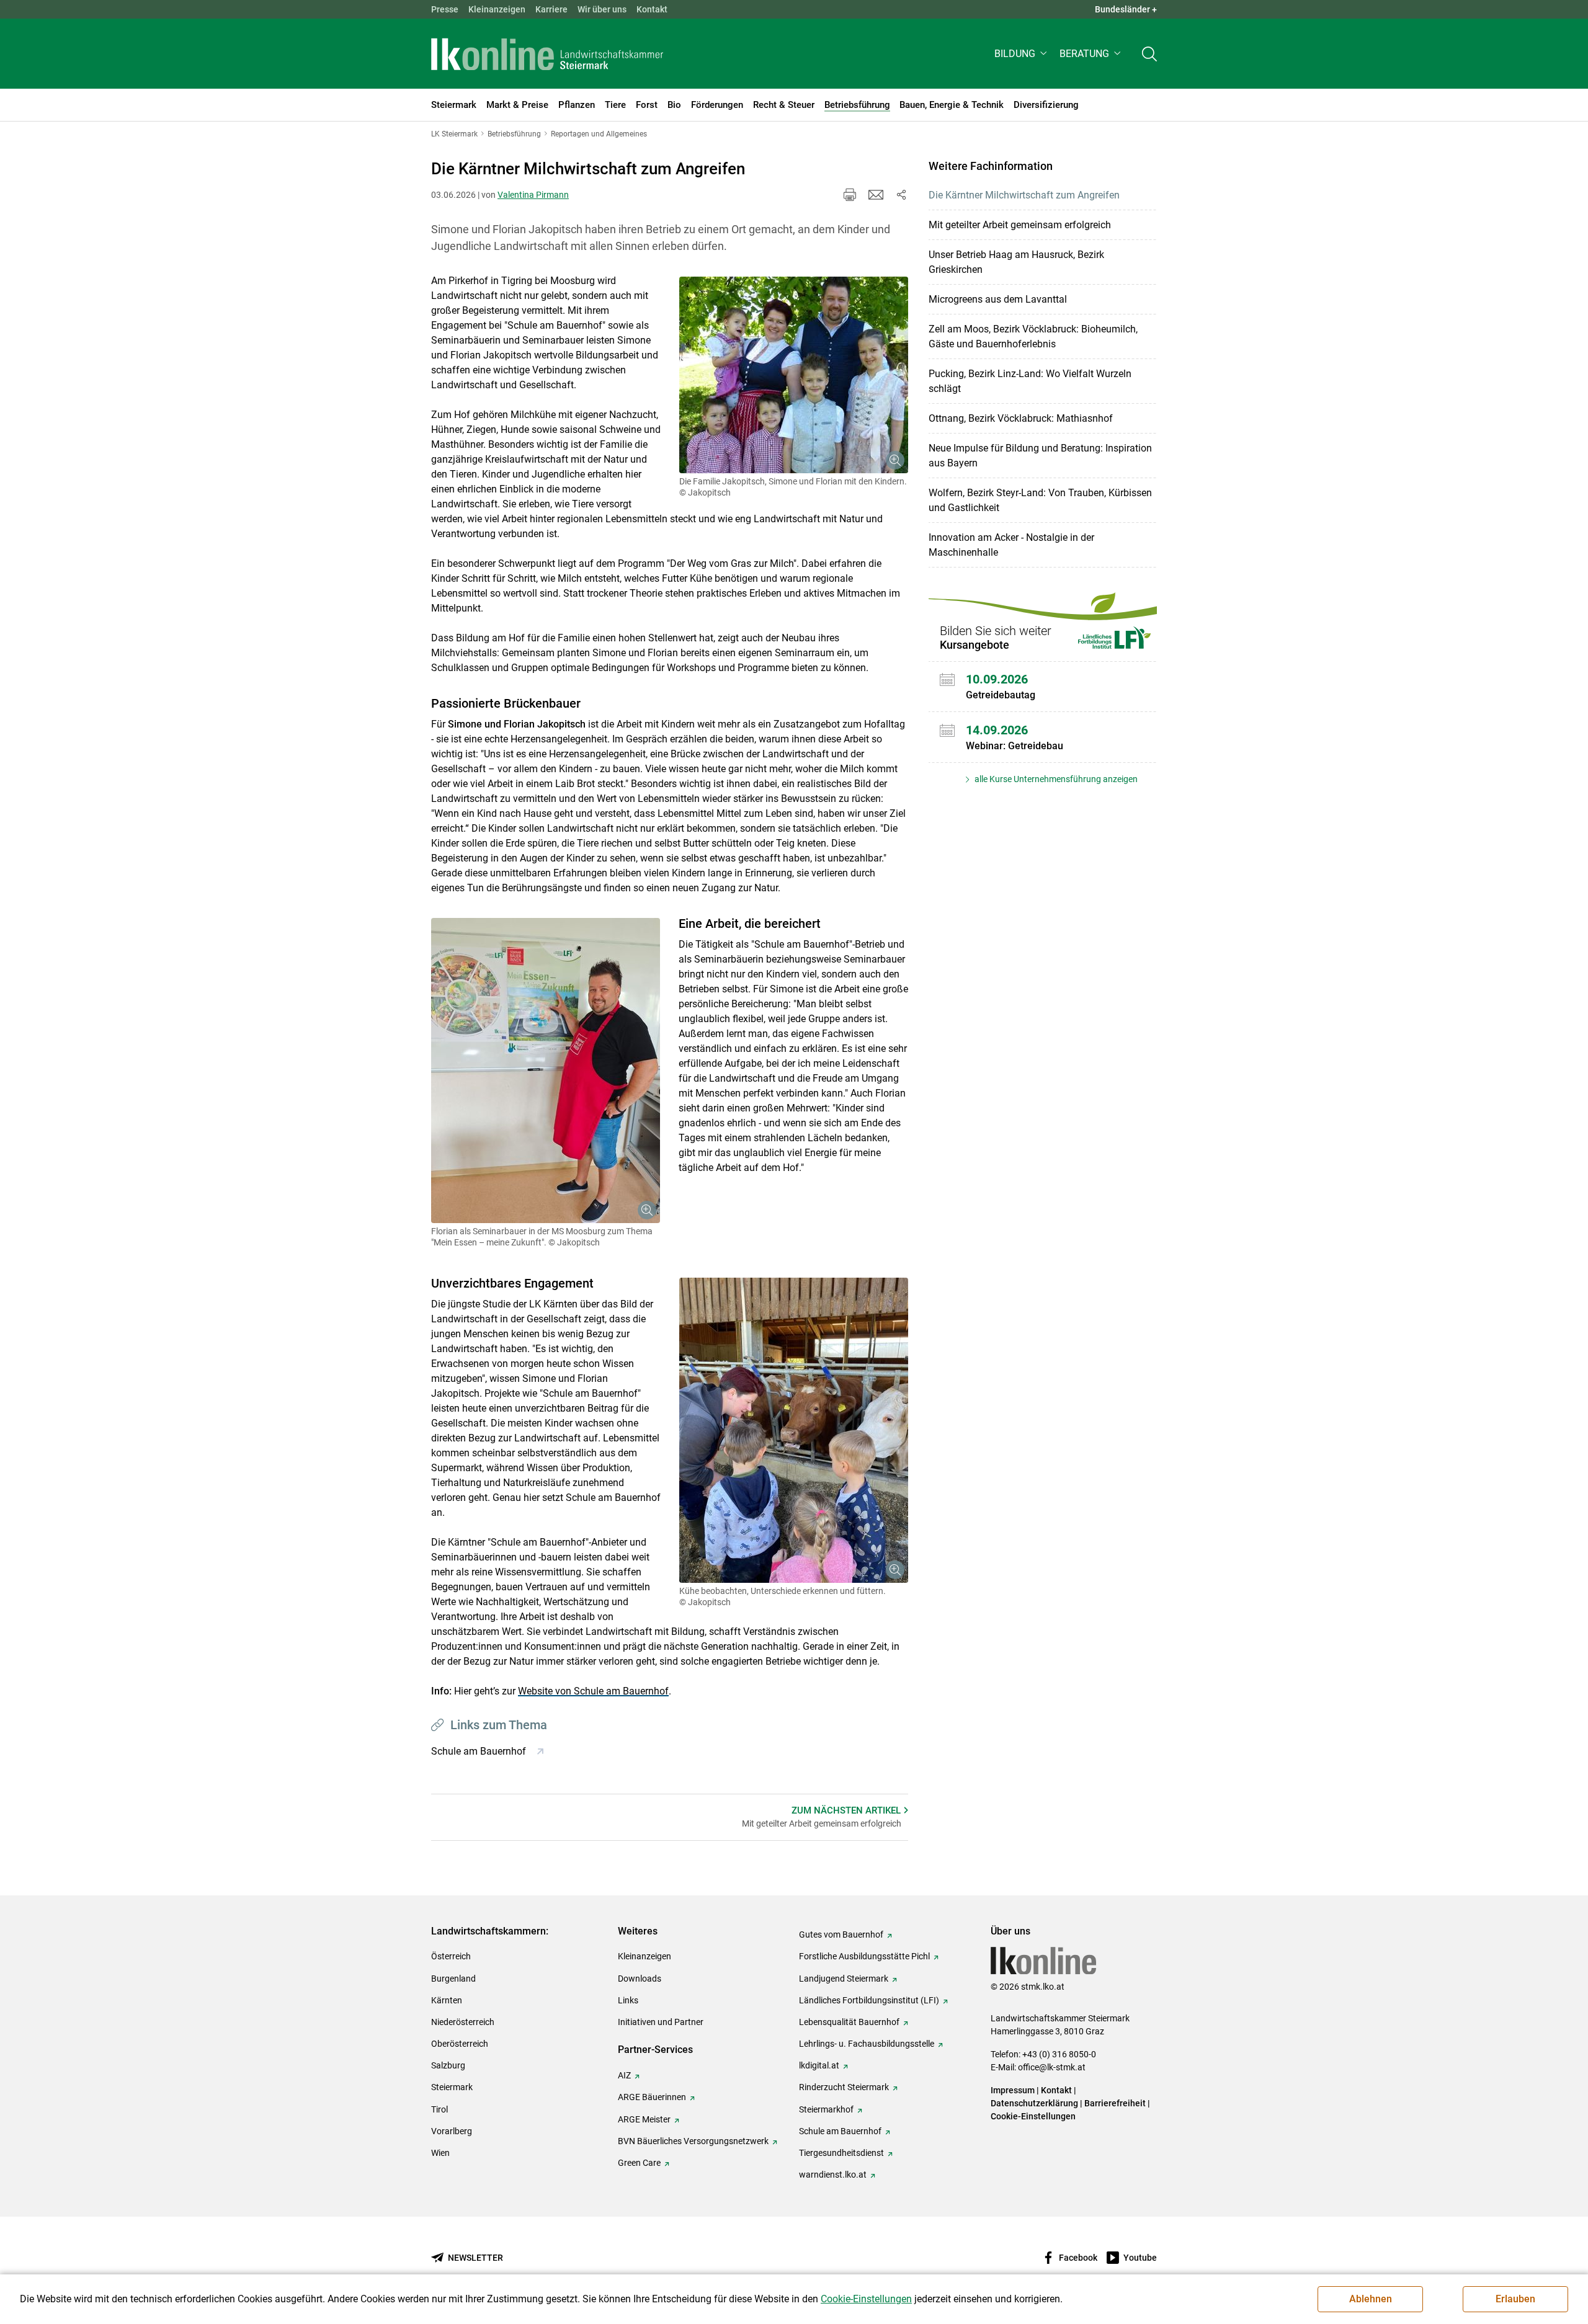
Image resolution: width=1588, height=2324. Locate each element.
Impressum (1013, 2090)
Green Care (639, 2163)
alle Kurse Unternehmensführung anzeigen (1055, 779)
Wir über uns (602, 9)
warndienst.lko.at (833, 2175)
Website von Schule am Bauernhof (593, 1691)
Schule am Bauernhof (840, 2131)
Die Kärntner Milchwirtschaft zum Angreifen (1024, 195)
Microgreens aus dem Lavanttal (998, 299)
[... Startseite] (547, 54)
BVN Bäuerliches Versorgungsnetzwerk (693, 2141)
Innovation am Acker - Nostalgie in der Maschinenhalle (1011, 545)
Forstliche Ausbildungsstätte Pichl (864, 1956)
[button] (1022, 54)
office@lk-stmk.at (1052, 2067)
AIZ (624, 2075)
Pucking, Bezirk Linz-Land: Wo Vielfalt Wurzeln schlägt (1030, 381)
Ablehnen (1371, 2299)
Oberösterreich (460, 2044)
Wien (440, 2153)
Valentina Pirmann (533, 195)
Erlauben (1515, 2299)
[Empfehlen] (876, 195)
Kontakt (652, 9)
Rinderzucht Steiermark (844, 2087)
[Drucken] (850, 195)
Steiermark (452, 2087)
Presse (445, 9)
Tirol (439, 2109)
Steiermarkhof (826, 2109)
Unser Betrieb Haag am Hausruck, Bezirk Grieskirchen (1016, 262)
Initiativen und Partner (661, 2022)
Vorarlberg (452, 2131)
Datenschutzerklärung (1034, 2103)
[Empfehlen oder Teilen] (901, 195)
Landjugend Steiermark (844, 1979)
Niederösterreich (463, 2022)
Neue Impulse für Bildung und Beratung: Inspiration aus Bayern (1040, 456)
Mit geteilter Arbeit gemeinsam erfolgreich (1020, 225)
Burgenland (453, 1979)
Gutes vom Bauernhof (841, 1934)
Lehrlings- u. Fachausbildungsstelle (867, 2044)
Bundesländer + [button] (1126, 9)
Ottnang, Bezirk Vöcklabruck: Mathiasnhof (1021, 418)
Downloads (640, 1979)
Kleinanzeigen (497, 9)
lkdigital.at (819, 2065)
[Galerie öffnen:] (794, 375)
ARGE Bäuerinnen (652, 2097)
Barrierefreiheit (1115, 2103)
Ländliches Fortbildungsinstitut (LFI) (869, 2000)
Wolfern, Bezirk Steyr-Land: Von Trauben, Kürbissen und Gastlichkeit (1040, 500)
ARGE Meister (644, 2119)
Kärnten (447, 2000)
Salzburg (448, 2065)
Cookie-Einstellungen (1033, 2116)
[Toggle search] (1149, 54)
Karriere (551, 9)
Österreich (451, 1956)
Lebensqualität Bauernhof (849, 2022)
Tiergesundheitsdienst (841, 2153)
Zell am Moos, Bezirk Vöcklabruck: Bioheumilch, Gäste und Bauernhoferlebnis (1033, 336)
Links (628, 2000)
